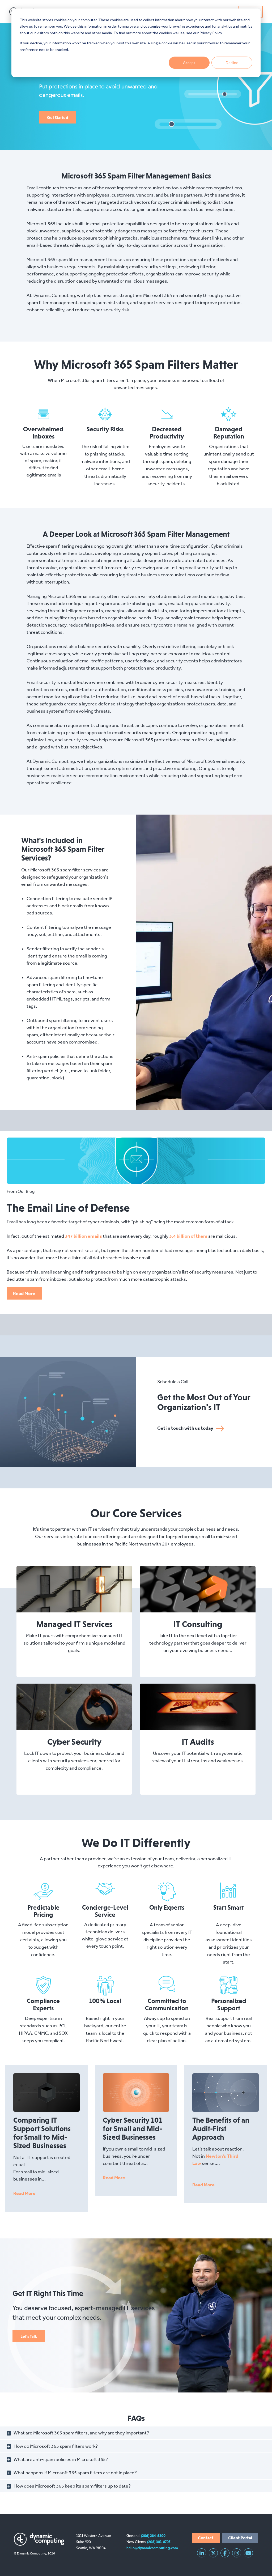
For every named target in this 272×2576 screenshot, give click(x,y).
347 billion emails (83, 1236)
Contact (206, 2538)
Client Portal (240, 2538)
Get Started (58, 117)
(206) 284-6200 (153, 2536)
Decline (232, 63)
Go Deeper (70, 1589)
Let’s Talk (29, 2336)
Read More (24, 1293)
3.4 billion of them (188, 1236)
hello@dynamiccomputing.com (152, 2548)
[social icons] (202, 2553)
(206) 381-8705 (159, 2542)
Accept (189, 63)
